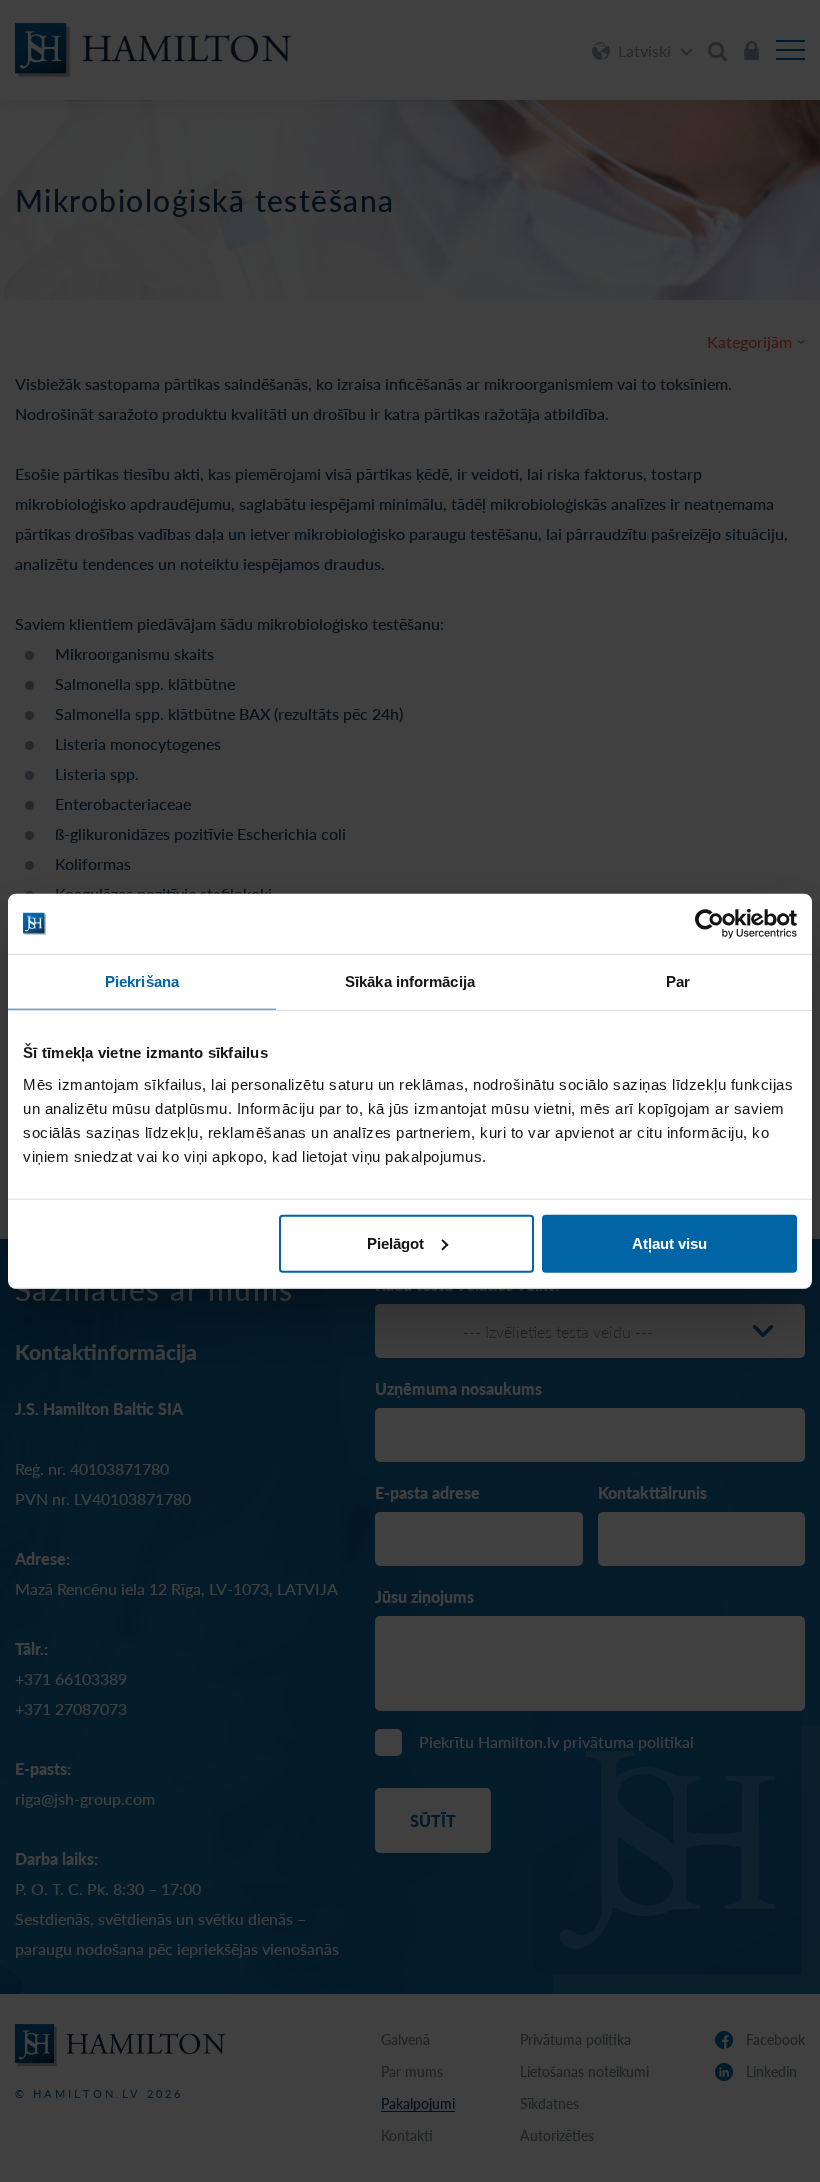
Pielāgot (395, 1242)
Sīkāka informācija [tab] (410, 981)
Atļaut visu (669, 1242)
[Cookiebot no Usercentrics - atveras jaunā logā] (709, 924)
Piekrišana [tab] (142, 981)
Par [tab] (678, 981)
